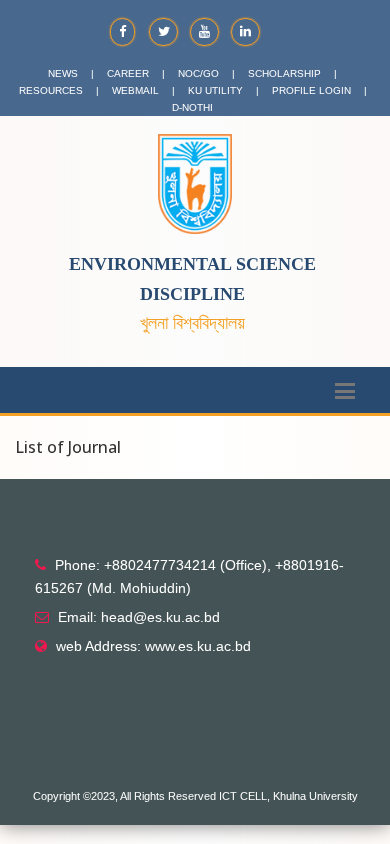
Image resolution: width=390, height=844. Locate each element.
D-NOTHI (192, 107)
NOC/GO (198, 73)
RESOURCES (51, 90)
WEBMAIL (135, 90)
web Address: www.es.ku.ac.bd (153, 646)
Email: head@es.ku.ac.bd (139, 617)
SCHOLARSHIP (284, 73)
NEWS (63, 73)
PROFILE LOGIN (311, 90)
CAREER (128, 73)
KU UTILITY (215, 90)
